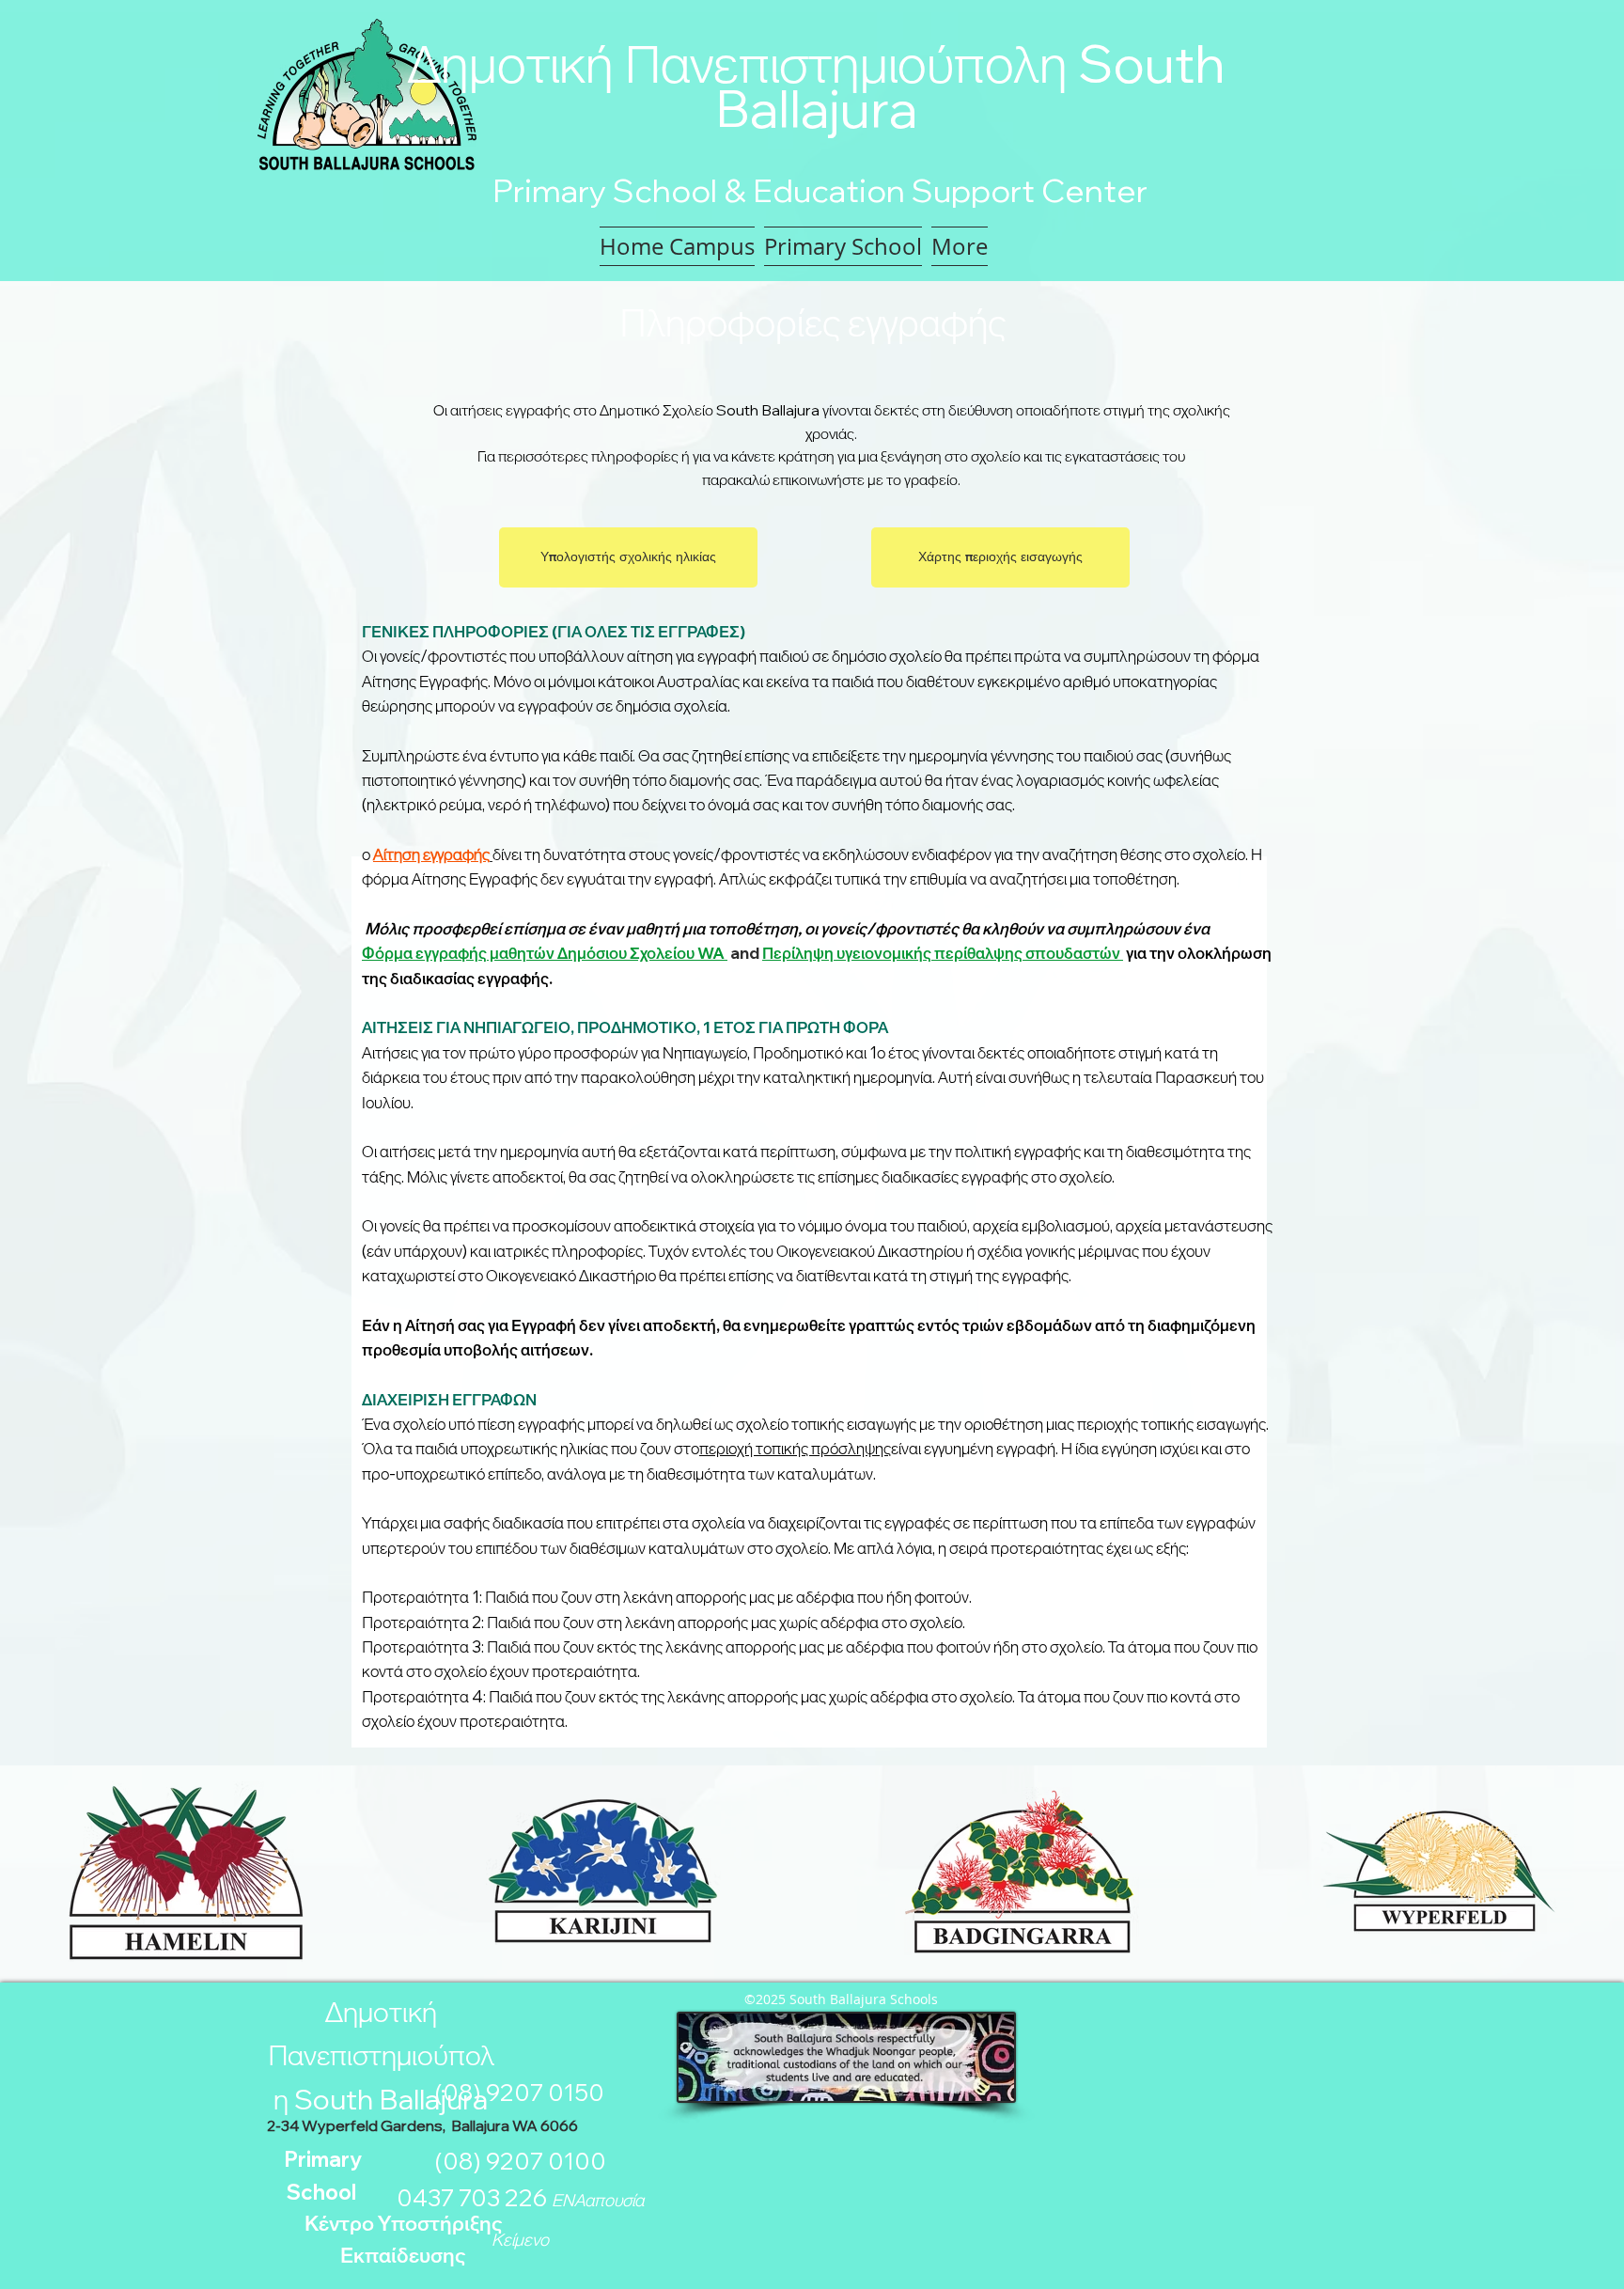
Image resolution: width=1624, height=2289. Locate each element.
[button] (843, 246)
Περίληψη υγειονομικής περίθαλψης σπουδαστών (943, 953)
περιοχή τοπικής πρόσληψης (795, 1448)
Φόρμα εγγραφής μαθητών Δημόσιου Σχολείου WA (543, 953)
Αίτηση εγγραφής (431, 854)
